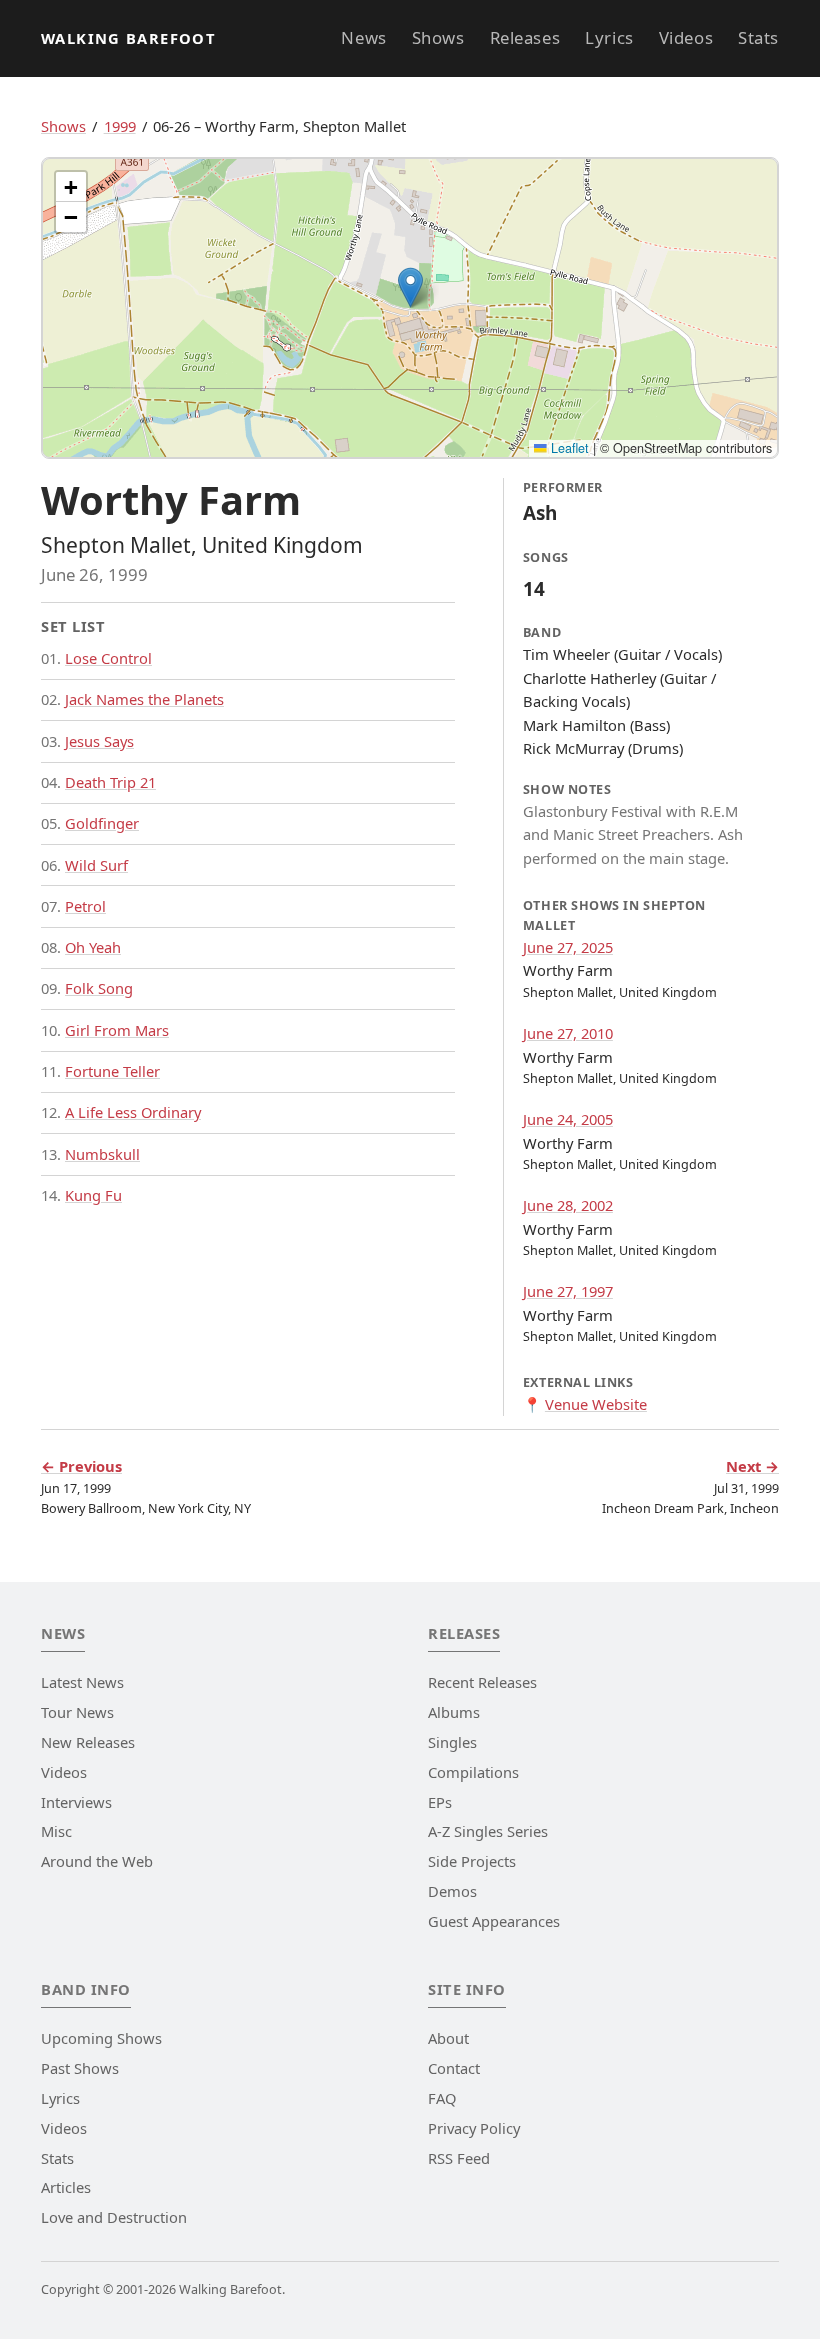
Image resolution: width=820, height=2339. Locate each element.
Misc (56, 1831)
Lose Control (108, 658)
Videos (686, 37)
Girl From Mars (117, 1030)
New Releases (88, 1742)
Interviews (76, 1802)
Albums (454, 1712)
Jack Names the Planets (144, 699)
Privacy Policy (474, 2128)
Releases (525, 37)
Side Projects (472, 1861)
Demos (452, 1891)
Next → (752, 1466)
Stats (758, 37)
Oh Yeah (93, 947)
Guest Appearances (494, 1921)
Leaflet (568, 448)
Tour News (77, 1712)
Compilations (473, 1772)
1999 (120, 126)
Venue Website (596, 1404)
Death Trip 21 (110, 782)
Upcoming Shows (101, 2038)
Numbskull (102, 1154)
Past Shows (80, 2068)
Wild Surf (96, 865)
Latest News (82, 1682)
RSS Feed (459, 2158)
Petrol (85, 906)
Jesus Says (99, 741)
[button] (410, 287)
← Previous (81, 1466)
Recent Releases (482, 1682)
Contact (454, 2068)
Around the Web (97, 1861)
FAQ (442, 2098)
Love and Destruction (114, 2217)
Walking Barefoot (128, 38)
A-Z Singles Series (488, 1831)
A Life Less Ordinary (133, 1112)
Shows (438, 37)
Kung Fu (93, 1195)
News (363, 37)
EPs (440, 1802)
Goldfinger (102, 823)
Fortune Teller (112, 1071)
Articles (66, 2187)
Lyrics (609, 37)
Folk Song (99, 988)
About (448, 2038)
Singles (452, 1742)
